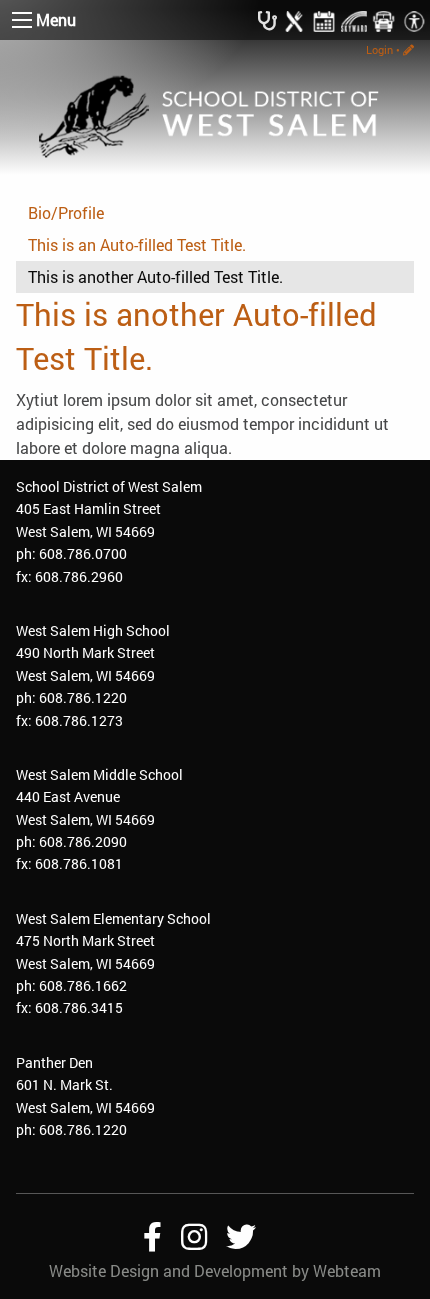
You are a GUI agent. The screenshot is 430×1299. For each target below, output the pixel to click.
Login (379, 49)
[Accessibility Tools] (414, 19)
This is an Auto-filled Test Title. (137, 244)
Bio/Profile (66, 212)
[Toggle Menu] (22, 20)
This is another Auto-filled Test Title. (155, 276)
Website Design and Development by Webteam (215, 1270)
